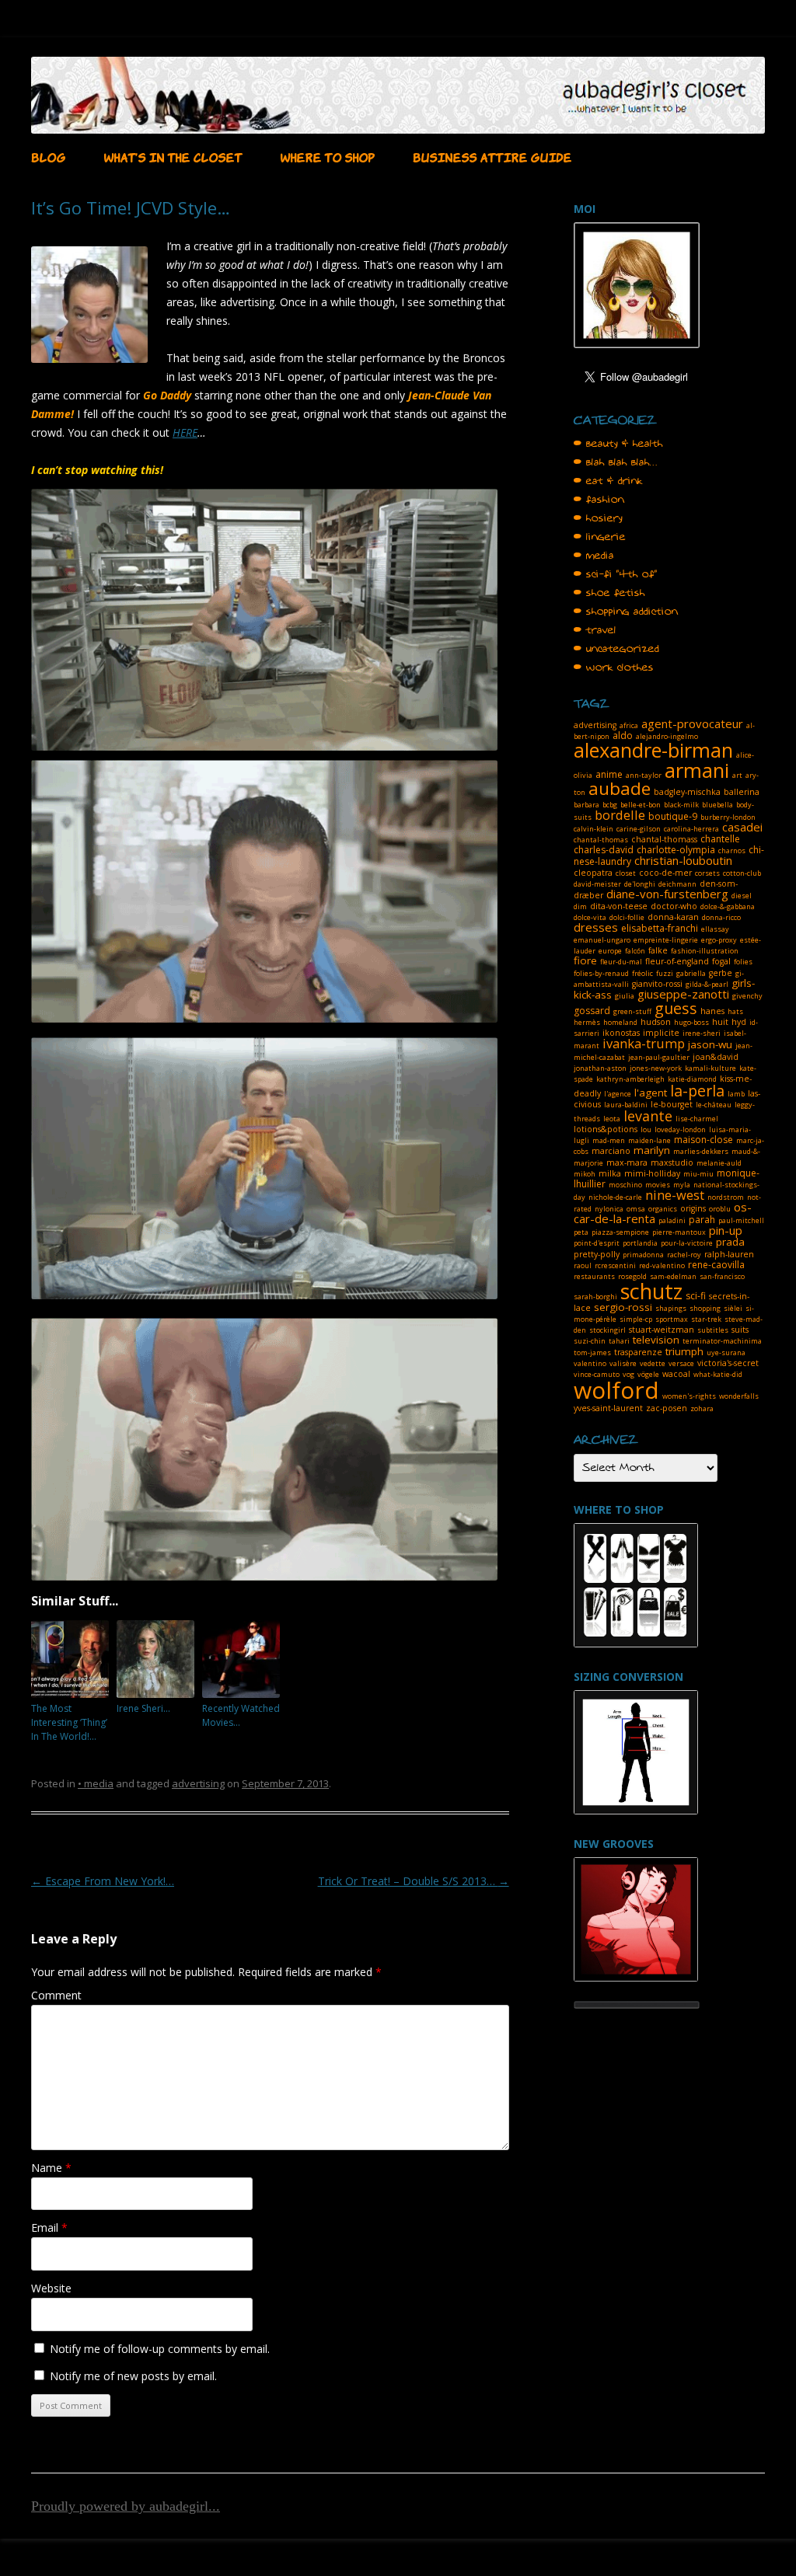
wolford (616, 1390)
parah (702, 1220)
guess (676, 1008)
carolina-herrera (691, 829)
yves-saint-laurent (608, 1408)
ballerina (742, 792)
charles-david (604, 850)
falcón (635, 951)
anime (609, 774)
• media (96, 1783)
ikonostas (621, 1033)
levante (648, 1116)
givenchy (747, 996)
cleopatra (593, 873)
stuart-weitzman (662, 1330)
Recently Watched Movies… (241, 1715)
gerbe (721, 973)
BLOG (48, 156)
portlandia (640, 1243)
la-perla (697, 1091)
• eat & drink (608, 481)
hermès (587, 1022)
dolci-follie (627, 917)
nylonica (609, 1209)
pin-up (726, 1230)
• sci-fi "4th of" (616, 574)
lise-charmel (697, 1119)
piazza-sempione (620, 1232)
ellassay (715, 929)
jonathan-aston (600, 1068)
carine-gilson (639, 829)
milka (610, 1173)
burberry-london (728, 817)
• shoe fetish (609, 593)
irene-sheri (702, 1033)
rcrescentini (615, 1265)
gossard (592, 1011)
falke (658, 950)
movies (658, 1185)
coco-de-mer (665, 873)
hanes (712, 1011)
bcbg (610, 805)
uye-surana (726, 1352)
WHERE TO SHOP (327, 156)
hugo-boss (691, 1022)
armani (697, 770)
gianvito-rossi (657, 984)
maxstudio (672, 1163)
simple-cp (636, 1319)
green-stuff (632, 1011)
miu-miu (698, 1174)
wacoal (676, 1374)
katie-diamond (692, 1079)
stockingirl (607, 1330)
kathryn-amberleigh (630, 1079)
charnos (732, 851)
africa (629, 725)
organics (663, 1209)
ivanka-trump (644, 1043)
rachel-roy (684, 1255)
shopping (705, 1308)
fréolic (642, 973)
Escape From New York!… (103, 1881)
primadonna (643, 1255)
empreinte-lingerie (666, 940)
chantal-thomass (664, 839)
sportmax (672, 1319)
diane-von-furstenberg (667, 894)
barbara (587, 805)
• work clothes (614, 668)
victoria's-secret (728, 1363)
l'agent (651, 1093)
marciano (611, 1151)
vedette (653, 1363)
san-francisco (722, 1276)
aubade (620, 788)
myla (682, 1185)
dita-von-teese (619, 906)
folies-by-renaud (601, 973)
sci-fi (696, 1296)
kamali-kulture (710, 1068)
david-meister (597, 884)
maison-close (703, 1140)
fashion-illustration (705, 951)
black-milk (681, 805)
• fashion (599, 500)
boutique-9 (673, 816)
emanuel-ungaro (602, 940)
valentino (590, 1363)
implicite (661, 1033)
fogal (721, 961)
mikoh (585, 1174)
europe (610, 951)
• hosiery (598, 518)
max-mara (627, 1163)
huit (720, 1022)
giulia (625, 996)
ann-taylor (644, 775)
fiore (585, 960)
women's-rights (689, 1396)
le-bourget (672, 1104)
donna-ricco (721, 917)
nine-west (675, 1195)
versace (681, 1363)
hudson (656, 1022)
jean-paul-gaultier (659, 1057)
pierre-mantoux (679, 1232)
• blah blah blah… (616, 462)
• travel (595, 630)
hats (735, 1011)
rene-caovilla (716, 1265)
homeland (620, 1022)
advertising (198, 1783)
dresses (596, 927)
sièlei (733, 1308)
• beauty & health (618, 444)
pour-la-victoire (687, 1243)
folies (743, 962)
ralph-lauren (729, 1254)
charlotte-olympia (676, 850)
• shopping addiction (626, 612)
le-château (714, 1105)
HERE (185, 432)
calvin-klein (594, 829)
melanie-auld (719, 1163)
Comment (56, 1995)
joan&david (716, 1057)
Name (51, 2168)
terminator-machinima (722, 1341)
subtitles (713, 1330)
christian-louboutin (683, 860)
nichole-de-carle (615, 1197)
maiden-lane (649, 1140)
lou (646, 1129)
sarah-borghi (595, 1297)
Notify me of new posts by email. (133, 2376)
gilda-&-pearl (707, 984)
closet (626, 873)
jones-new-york (656, 1068)
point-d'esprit (597, 1243)
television (656, 1340)
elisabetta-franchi (660, 928)
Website (51, 2288)
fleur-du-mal (621, 962)
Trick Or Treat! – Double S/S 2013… (414, 1881)
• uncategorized (616, 649)
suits (740, 1330)
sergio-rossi (623, 1307)
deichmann (677, 884)
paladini (672, 1220)
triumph (684, 1351)
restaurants (594, 1276)
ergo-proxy (719, 940)
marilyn (652, 1150)
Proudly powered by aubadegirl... (126, 2506)
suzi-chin (590, 1341)
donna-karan (673, 917)
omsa (636, 1209)
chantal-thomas (601, 840)
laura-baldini (626, 1105)
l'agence (618, 1094)
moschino (625, 1185)
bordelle (620, 815)
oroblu (720, 1209)
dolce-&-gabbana (728, 906)
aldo (623, 736)
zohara (702, 1408)
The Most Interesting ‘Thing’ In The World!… (69, 1722)
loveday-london (680, 1129)
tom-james (592, 1352)
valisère (623, 1363)
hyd (739, 1022)
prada (730, 1242)
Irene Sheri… (143, 1708)
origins (693, 1208)
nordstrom (726, 1197)
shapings (671, 1308)
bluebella (717, 805)
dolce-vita (590, 917)
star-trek (706, 1319)
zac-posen (667, 1408)
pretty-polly (597, 1254)
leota (612, 1119)
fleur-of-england (677, 961)
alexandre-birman (653, 750)
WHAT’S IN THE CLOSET (173, 156)
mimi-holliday (652, 1173)
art (737, 775)
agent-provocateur (692, 723)
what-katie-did (718, 1374)
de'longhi (640, 884)
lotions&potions (606, 1129)
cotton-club (742, 873)
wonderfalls (739, 1396)
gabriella (691, 973)
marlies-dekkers (701, 1151)
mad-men (609, 1140)
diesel (742, 896)
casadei (742, 827)
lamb (736, 1094)
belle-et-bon (641, 805)
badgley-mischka (687, 792)
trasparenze (638, 1352)
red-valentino (662, 1265)
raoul (583, 1265)
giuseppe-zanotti (683, 994)
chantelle (720, 839)
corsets (707, 873)
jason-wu (710, 1044)
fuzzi (665, 973)
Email (49, 2227)
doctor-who (674, 906)
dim (580, 906)
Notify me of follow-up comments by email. (160, 2349)
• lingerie (600, 537)
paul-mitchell (741, 1220)
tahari (619, 1341)
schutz (651, 1291)
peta (581, 1232)
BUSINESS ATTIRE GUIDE (492, 156)
